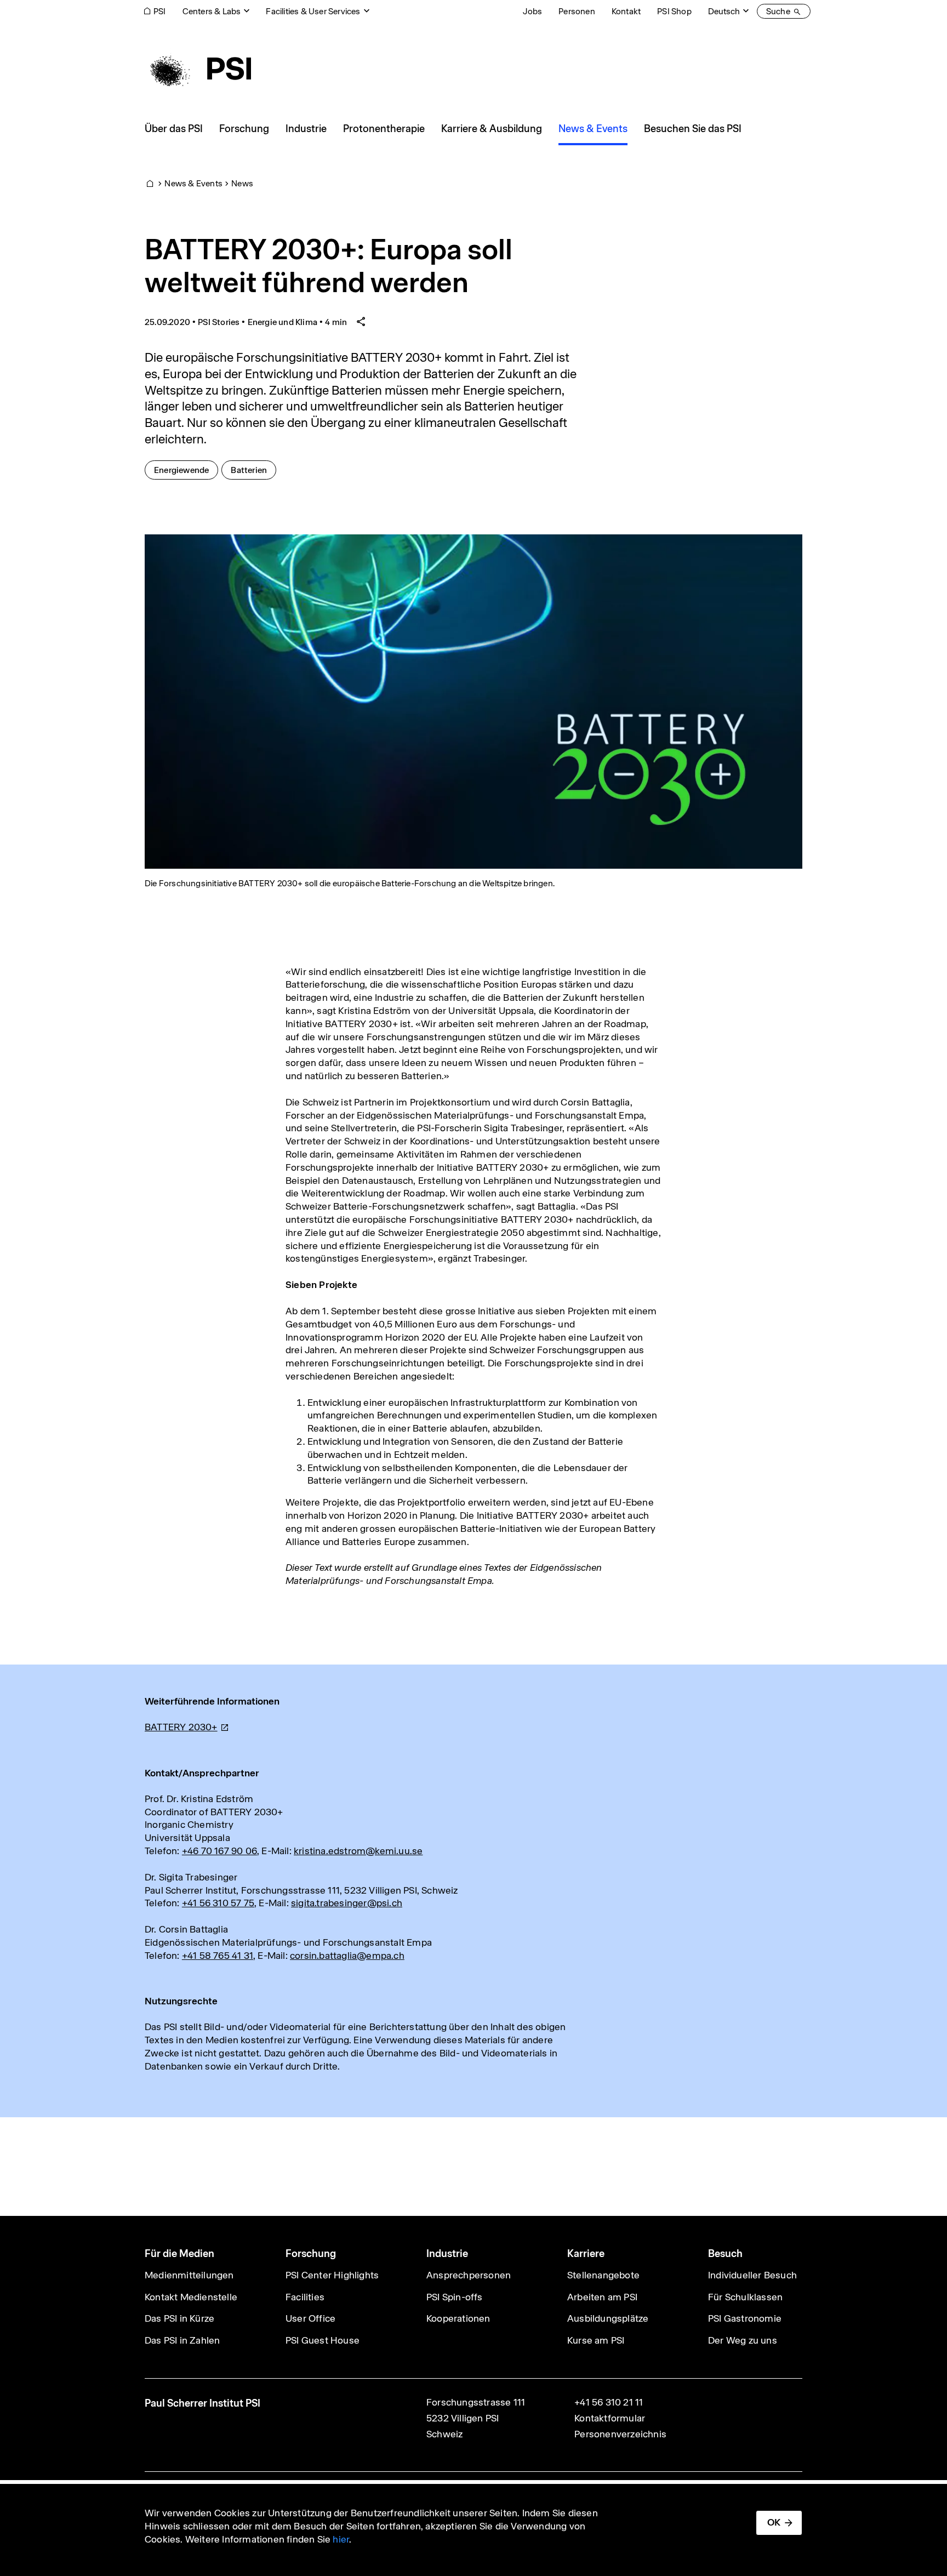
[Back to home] (198, 69)
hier (341, 2539)
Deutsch (724, 11)
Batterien (253, 470)
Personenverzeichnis (620, 2434)
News (242, 183)
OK (774, 2522)
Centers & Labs (212, 11)
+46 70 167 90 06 (219, 1851)
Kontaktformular (610, 2418)
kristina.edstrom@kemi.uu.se (358, 1851)
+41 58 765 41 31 (218, 1956)
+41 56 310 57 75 (218, 1903)
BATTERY (181, 1727)
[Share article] (361, 322)
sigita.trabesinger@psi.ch (347, 1903)
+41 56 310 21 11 (609, 2402)
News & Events (193, 183)
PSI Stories (219, 322)
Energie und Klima (283, 322)
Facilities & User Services (313, 11)
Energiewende (186, 470)
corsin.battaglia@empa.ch (347, 1956)
